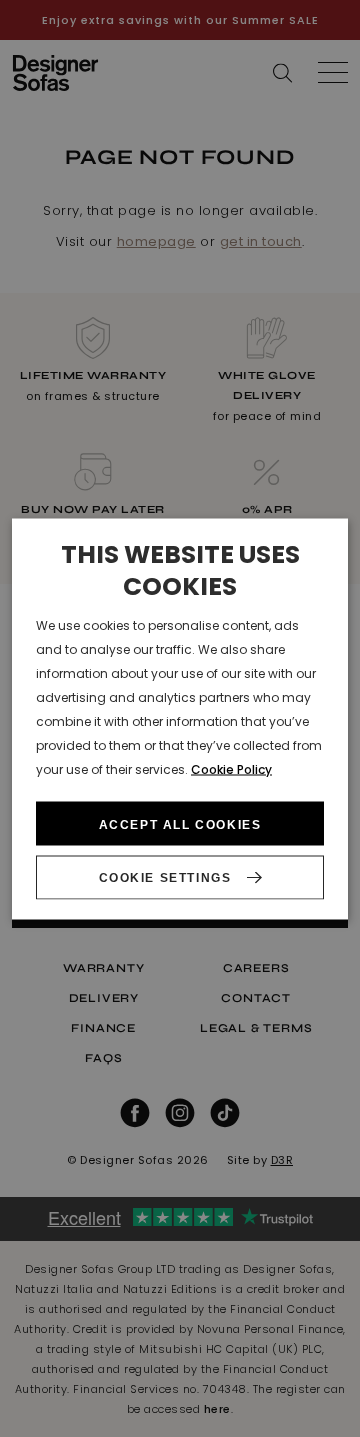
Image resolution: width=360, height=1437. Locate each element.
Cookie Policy (231, 768)
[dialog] (180, 718)
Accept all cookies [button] (180, 825)
